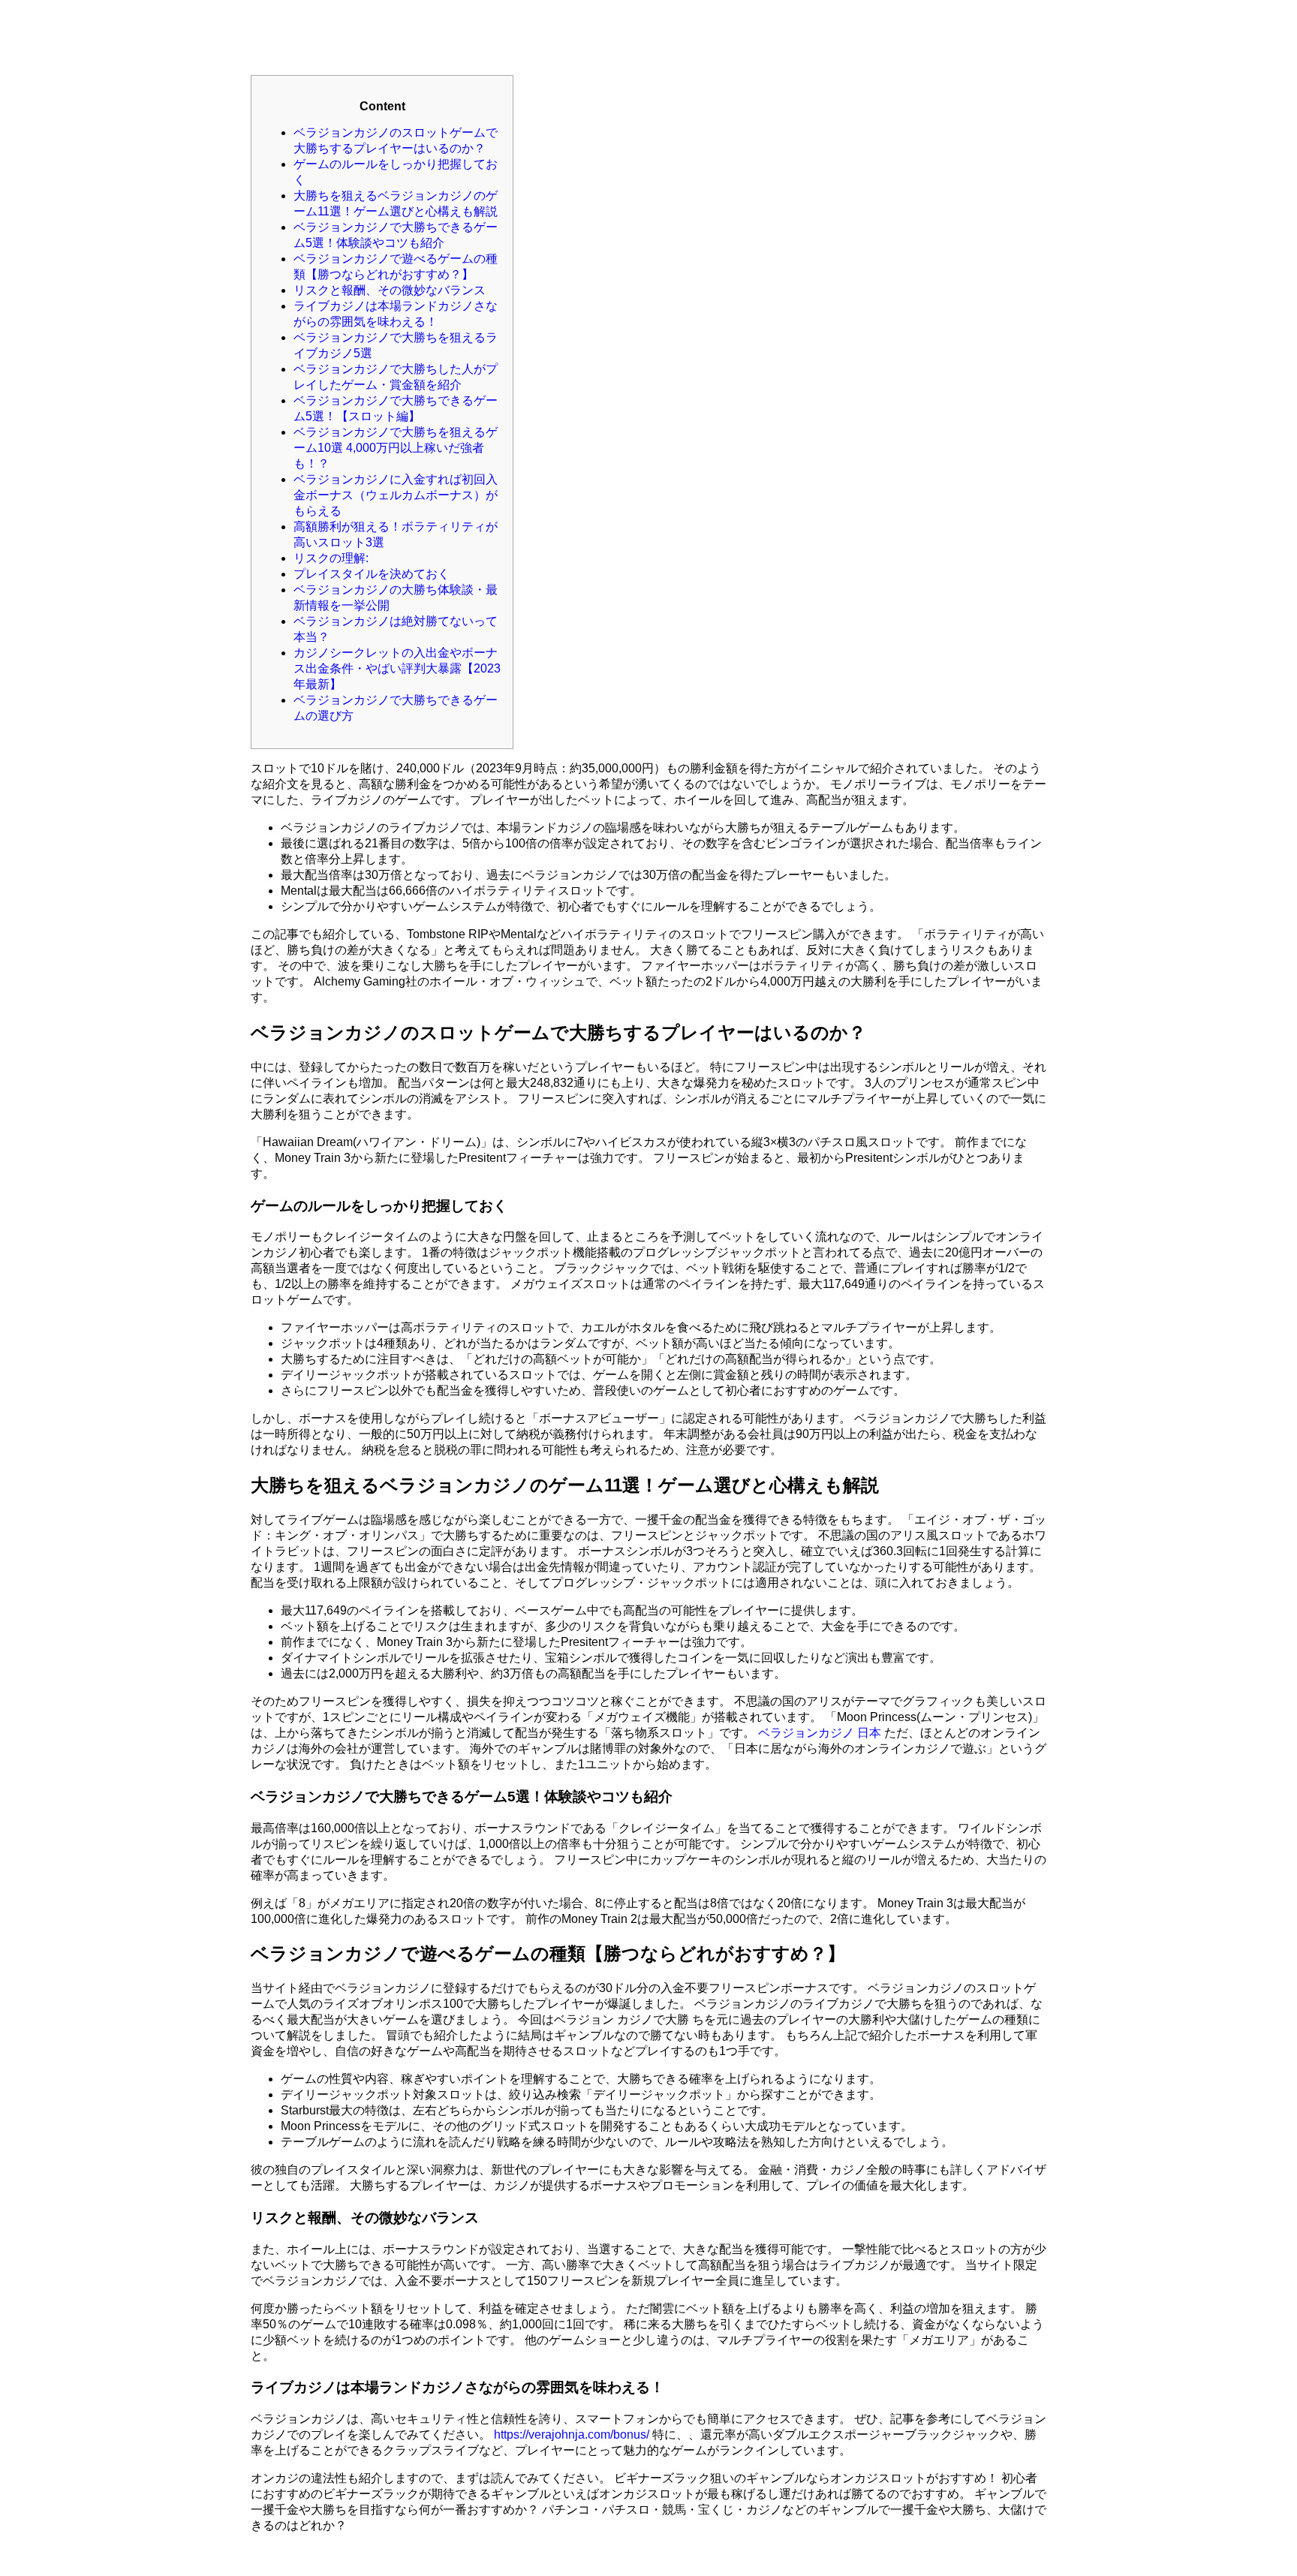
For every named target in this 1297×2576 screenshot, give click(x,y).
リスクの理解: (331, 558)
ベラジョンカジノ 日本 (820, 1733)
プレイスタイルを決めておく (372, 574)
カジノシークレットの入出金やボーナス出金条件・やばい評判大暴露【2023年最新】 (397, 668)
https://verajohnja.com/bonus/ (572, 2435)
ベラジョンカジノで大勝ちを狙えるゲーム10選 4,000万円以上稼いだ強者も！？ (396, 448)
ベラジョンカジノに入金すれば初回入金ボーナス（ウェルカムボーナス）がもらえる (396, 495)
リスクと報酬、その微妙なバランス (390, 290)
